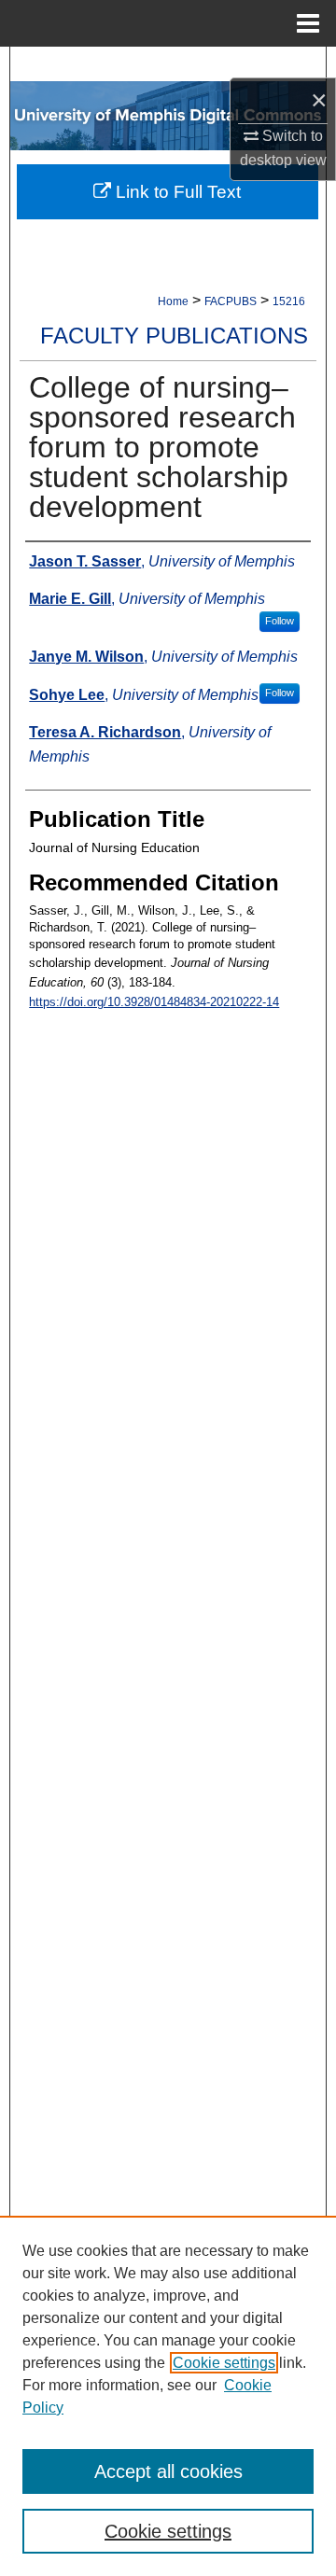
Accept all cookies (168, 2471)
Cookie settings (224, 2363)
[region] (168, 2396)
